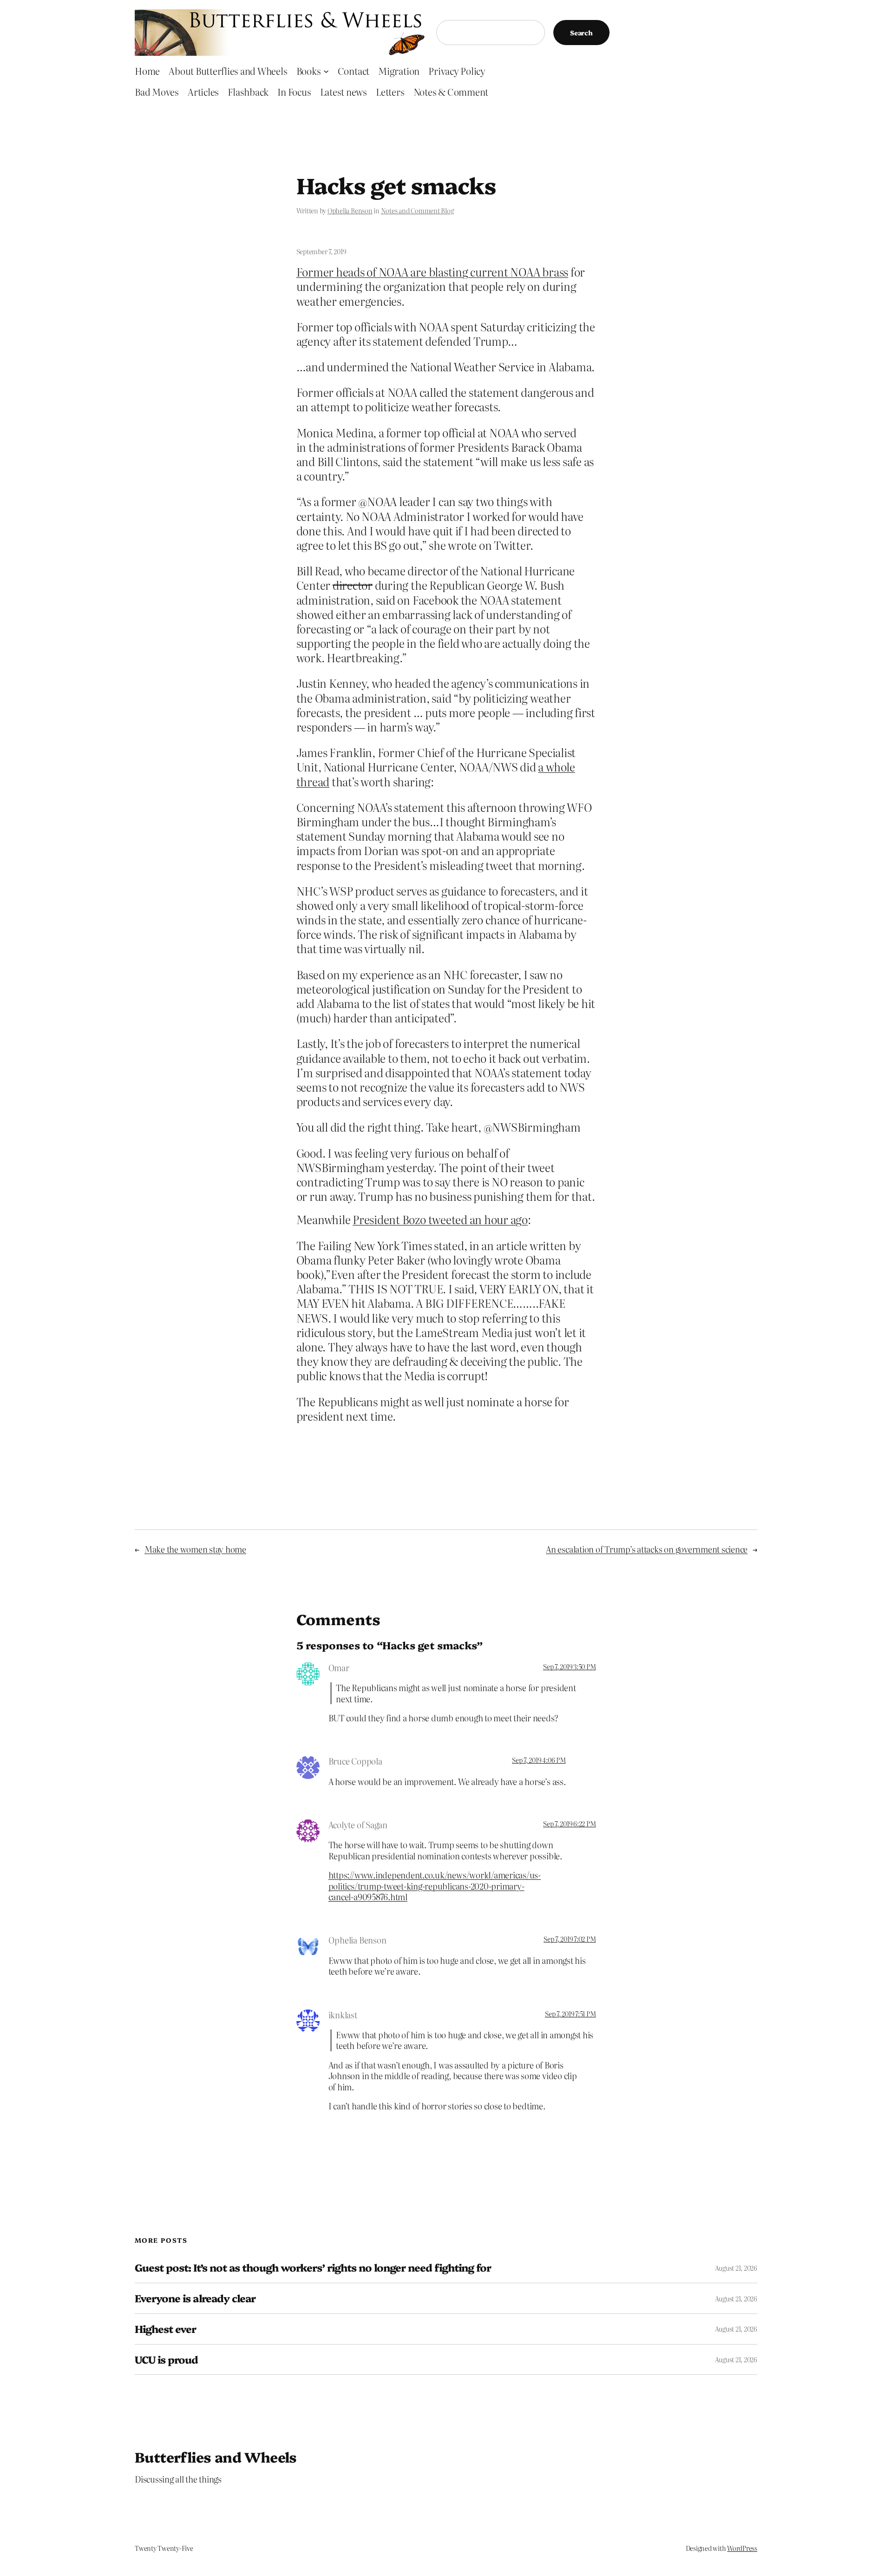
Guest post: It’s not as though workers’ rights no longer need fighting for (313, 2268)
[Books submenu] (326, 71)
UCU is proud (166, 2360)
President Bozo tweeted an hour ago (440, 1219)
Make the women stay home (195, 1549)
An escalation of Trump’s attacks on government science (647, 1549)
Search (581, 33)
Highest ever (165, 2329)
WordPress (742, 2548)
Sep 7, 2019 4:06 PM (539, 1760)
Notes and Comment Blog (417, 211)
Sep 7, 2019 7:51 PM (570, 2014)
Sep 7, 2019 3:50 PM (569, 1667)
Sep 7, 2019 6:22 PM (569, 1824)
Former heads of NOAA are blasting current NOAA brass (433, 272)
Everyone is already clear (195, 2298)
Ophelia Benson (350, 211)
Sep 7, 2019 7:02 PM (570, 1939)
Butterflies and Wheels (216, 2457)
